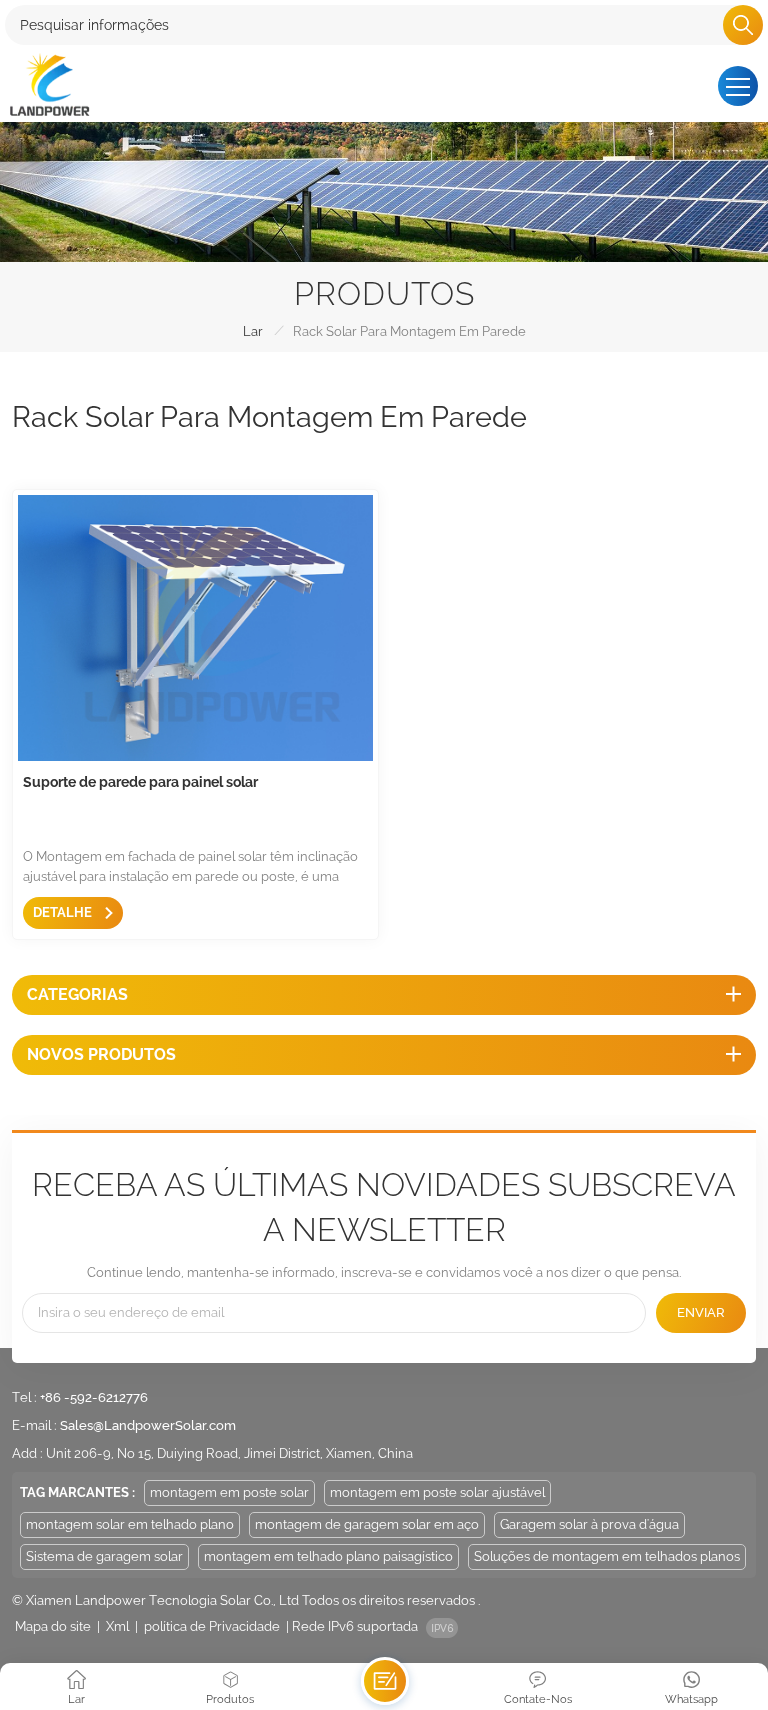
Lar (253, 331)
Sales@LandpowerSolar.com (148, 1425)
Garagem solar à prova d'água (589, 1524)
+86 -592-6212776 (94, 1397)
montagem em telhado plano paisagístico (328, 1556)
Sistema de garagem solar (104, 1556)
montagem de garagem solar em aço (367, 1524)
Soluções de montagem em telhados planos (607, 1556)
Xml (117, 1626)
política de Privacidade (212, 1626)
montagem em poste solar (229, 1492)
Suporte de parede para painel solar (140, 782)
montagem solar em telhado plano (130, 1524)
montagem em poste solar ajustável (437, 1492)
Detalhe (64, 912)
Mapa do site (53, 1626)
